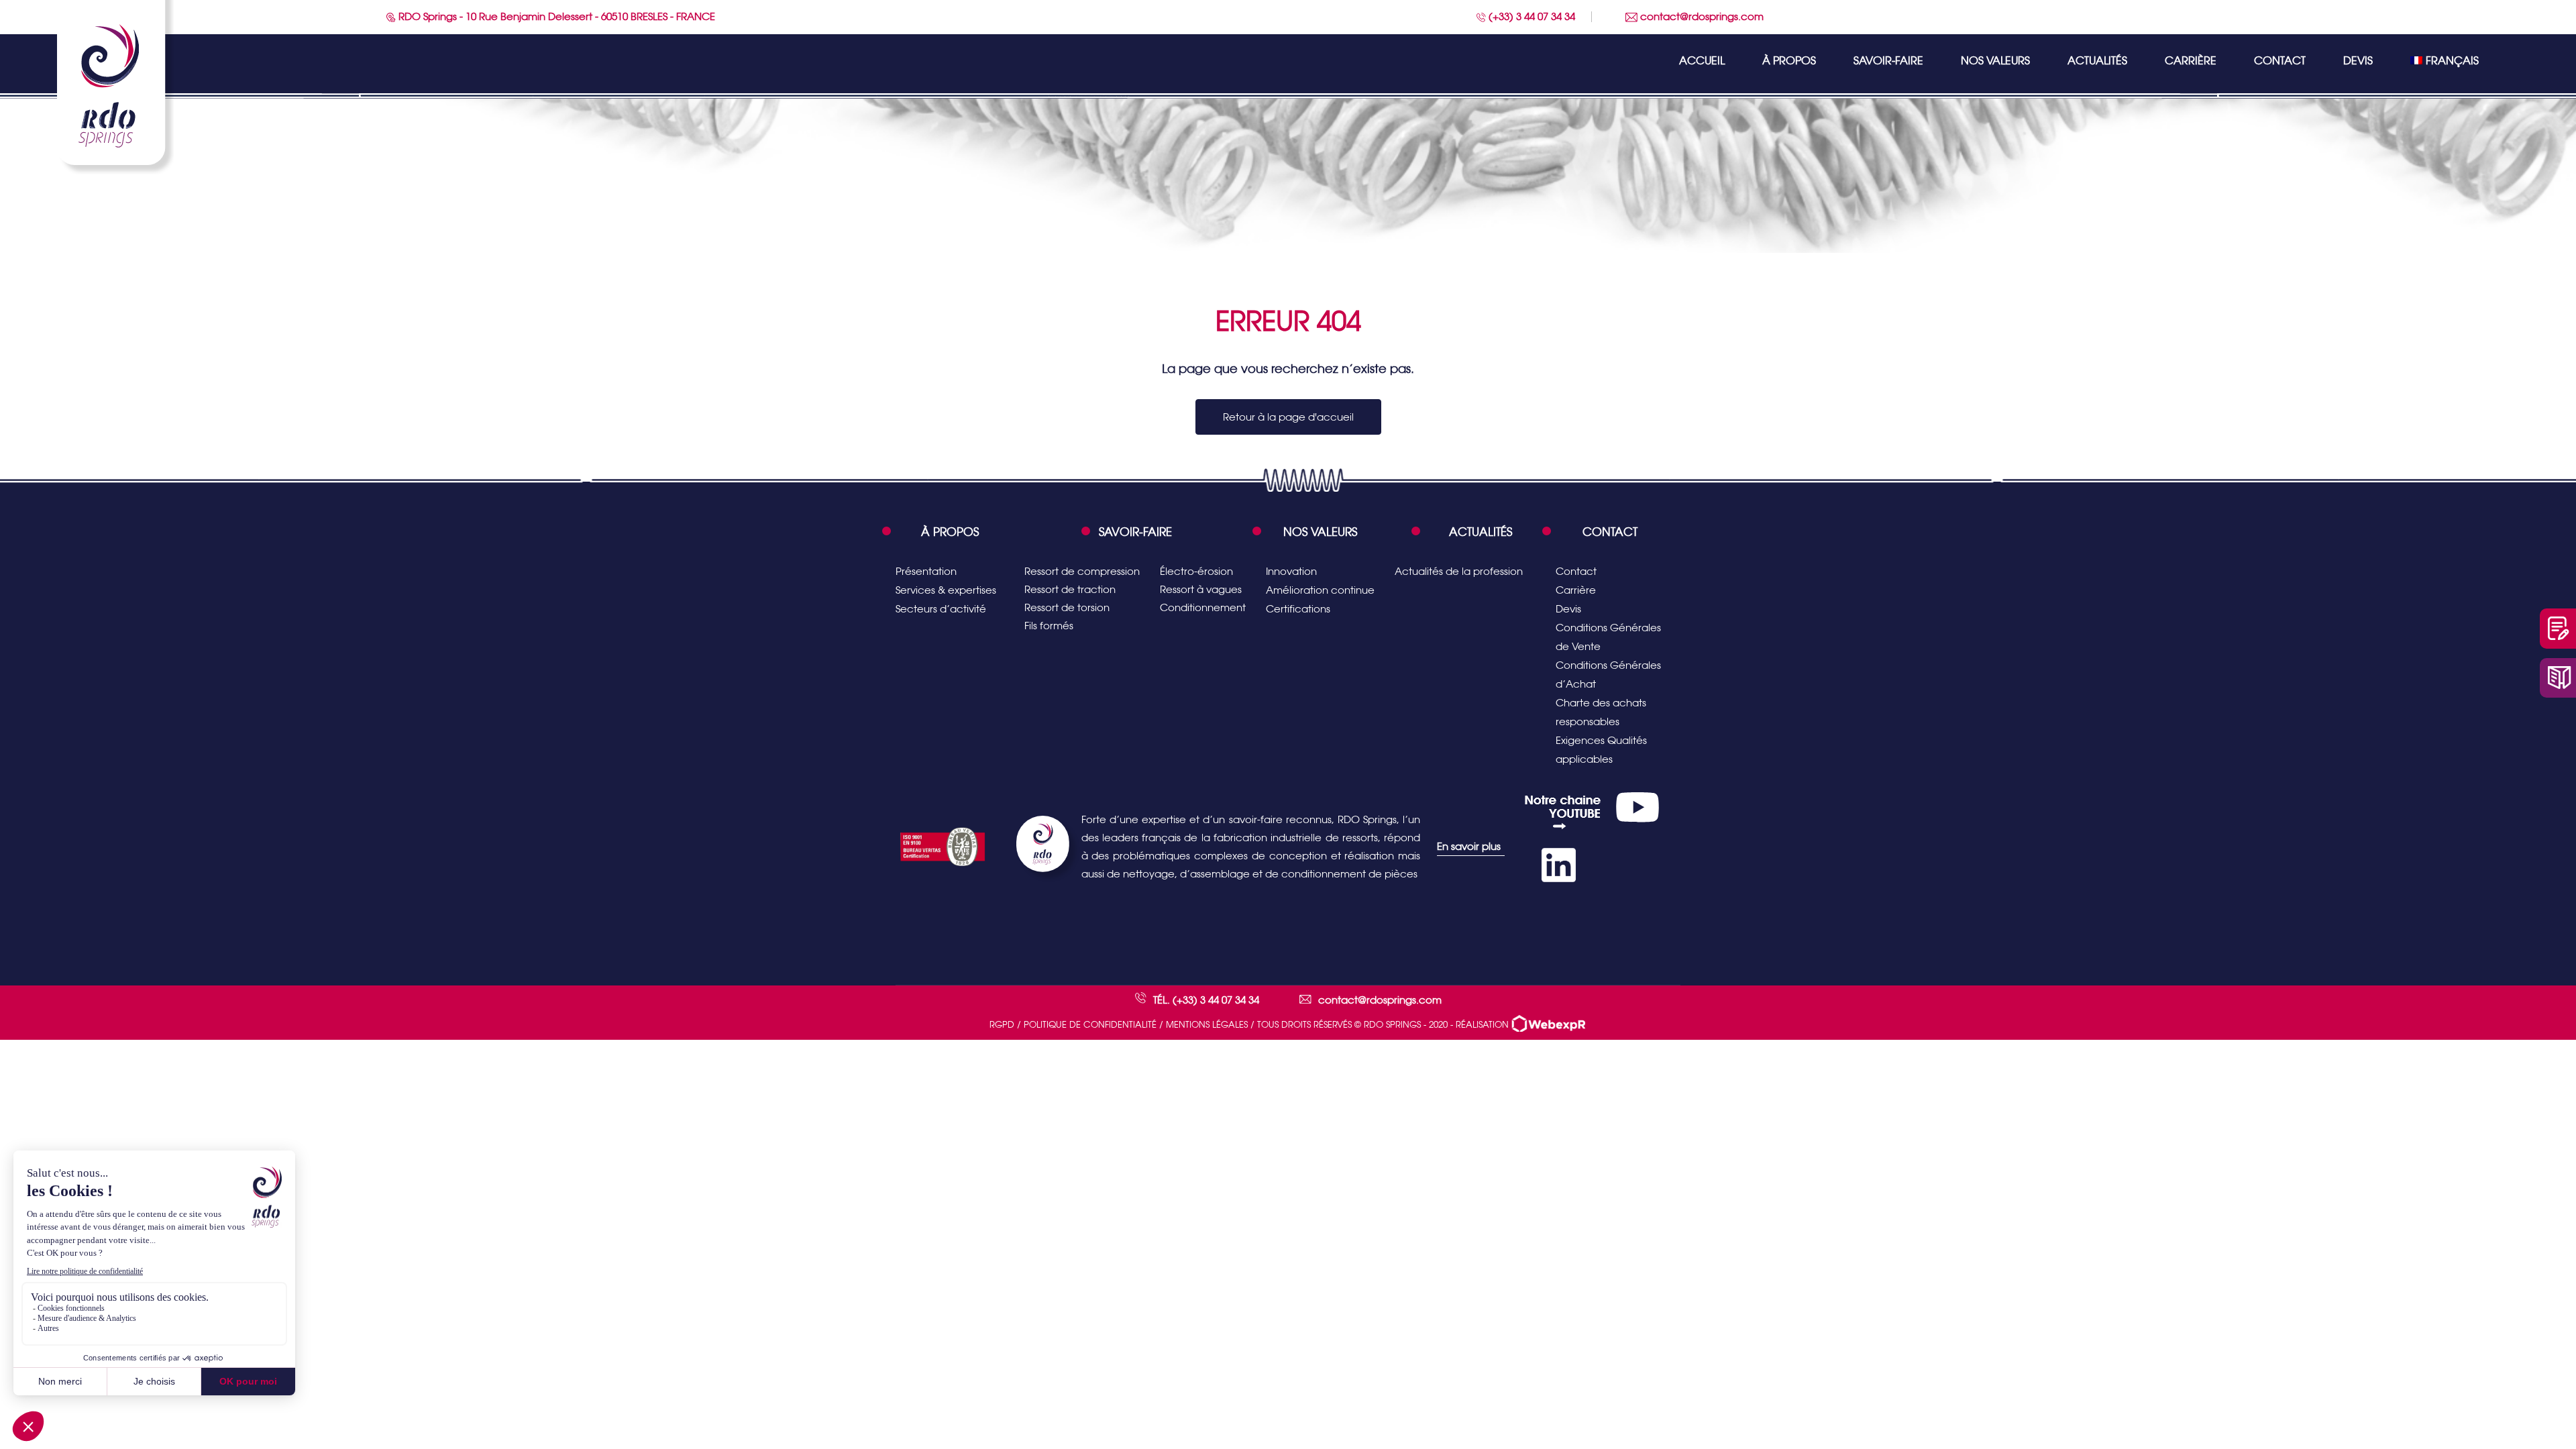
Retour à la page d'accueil (1288, 417)
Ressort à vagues (1201, 589)
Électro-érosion (1196, 571)
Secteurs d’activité (941, 609)
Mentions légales (1207, 1025)
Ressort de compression (1082, 571)
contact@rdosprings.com (1701, 16)
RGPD (1002, 1025)
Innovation (1291, 571)
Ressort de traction (1070, 589)
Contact (2280, 61)
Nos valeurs (1995, 61)
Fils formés (1049, 626)
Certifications (1298, 609)
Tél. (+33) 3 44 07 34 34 (1206, 1000)
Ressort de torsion (1067, 607)
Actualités (2097, 61)
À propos (1789, 61)
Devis (2358, 61)
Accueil (1702, 61)
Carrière (2191, 61)
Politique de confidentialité (1090, 1025)
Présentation (926, 571)
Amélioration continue (1320, 590)
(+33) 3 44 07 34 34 (1531, 16)
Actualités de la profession (1459, 571)
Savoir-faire (1888, 61)
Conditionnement (1203, 607)
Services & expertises (946, 590)
